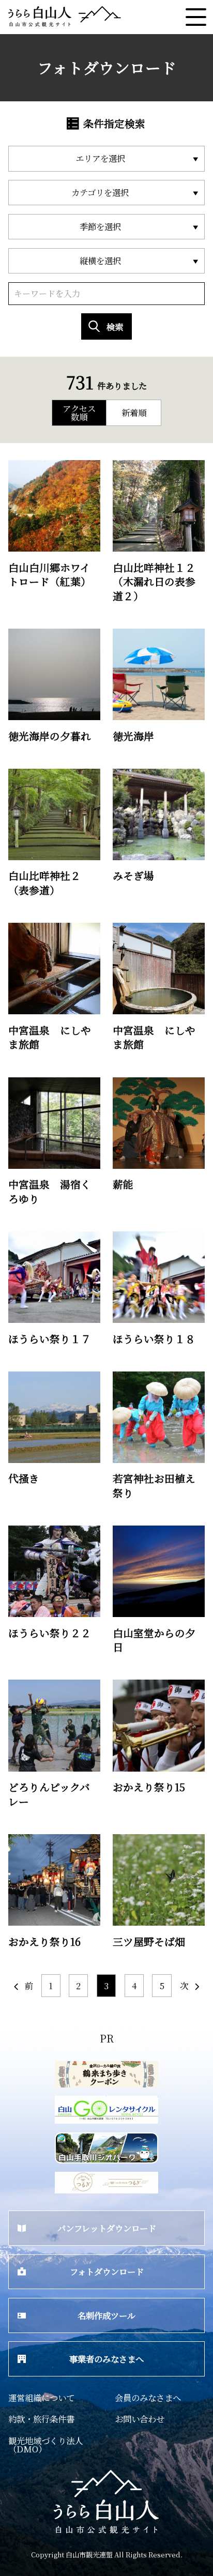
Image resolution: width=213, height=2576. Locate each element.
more (19, 465)
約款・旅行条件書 (41, 2419)
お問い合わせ (140, 2419)
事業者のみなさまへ (106, 2359)
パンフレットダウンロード (107, 2228)
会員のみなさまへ (148, 2398)
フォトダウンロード (107, 2272)
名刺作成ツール (106, 2315)
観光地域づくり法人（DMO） (45, 2445)
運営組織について (41, 2398)
